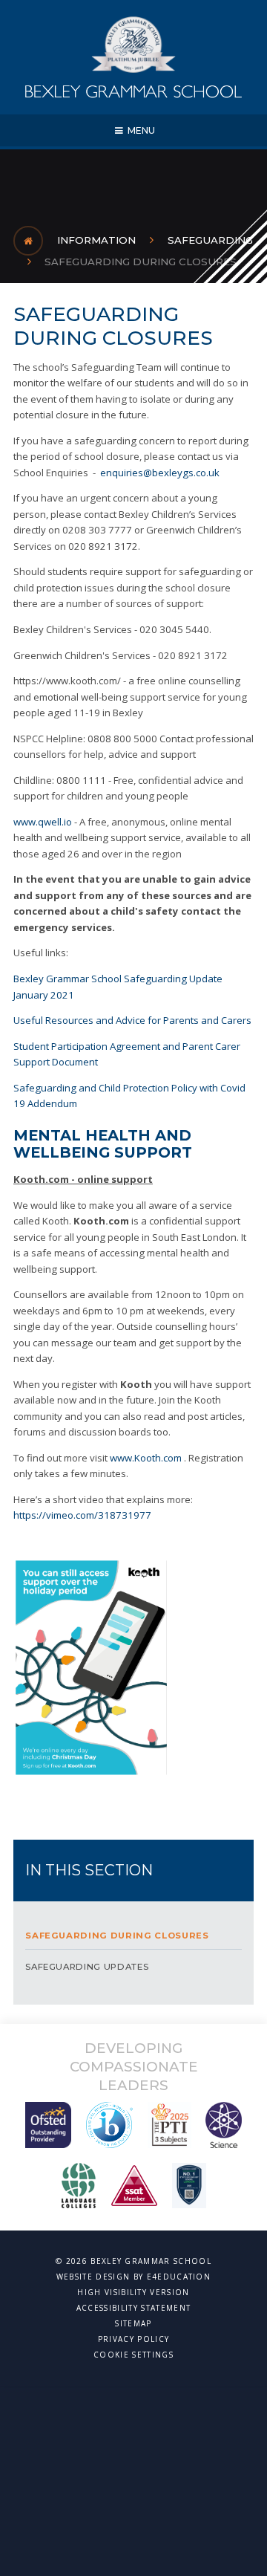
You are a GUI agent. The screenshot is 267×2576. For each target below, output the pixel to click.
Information (96, 240)
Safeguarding (210, 240)
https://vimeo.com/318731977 (82, 1515)
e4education (179, 2277)
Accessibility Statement (133, 2308)
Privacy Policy (133, 2339)
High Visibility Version (133, 2292)
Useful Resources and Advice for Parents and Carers (132, 1020)
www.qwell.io (43, 822)
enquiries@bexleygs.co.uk (160, 473)
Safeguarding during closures (141, 262)
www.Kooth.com (146, 1458)
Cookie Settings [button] (133, 2355)
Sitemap (133, 2323)
